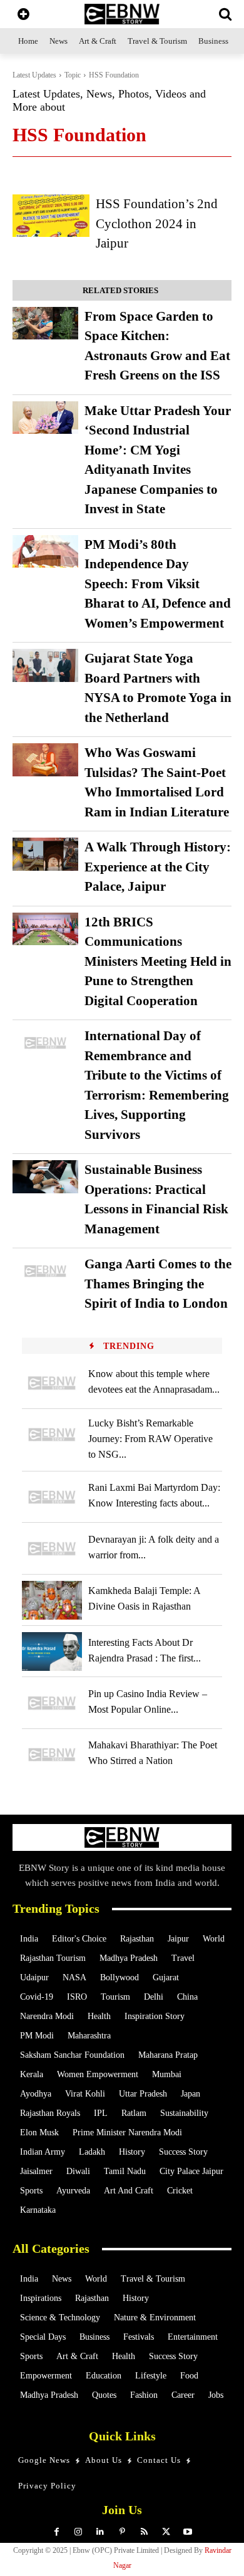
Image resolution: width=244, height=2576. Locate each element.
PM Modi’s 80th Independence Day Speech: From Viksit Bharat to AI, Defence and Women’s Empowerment (158, 584)
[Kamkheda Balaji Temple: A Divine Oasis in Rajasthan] (52, 1600)
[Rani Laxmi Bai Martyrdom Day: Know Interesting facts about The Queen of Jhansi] (52, 1497)
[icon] (23, 15)
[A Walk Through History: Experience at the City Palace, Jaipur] (45, 854)
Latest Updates (34, 75)
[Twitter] (166, 2532)
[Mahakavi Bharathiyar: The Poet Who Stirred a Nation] (52, 1755)
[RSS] (144, 2532)
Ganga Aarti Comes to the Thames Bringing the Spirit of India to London (158, 1284)
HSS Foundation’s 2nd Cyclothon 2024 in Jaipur (157, 223)
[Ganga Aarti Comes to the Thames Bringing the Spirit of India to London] (45, 1271)
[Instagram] (79, 2532)
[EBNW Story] (122, 14)
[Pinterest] (122, 2532)
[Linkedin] (100, 2532)
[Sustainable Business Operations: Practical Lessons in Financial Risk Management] (45, 1177)
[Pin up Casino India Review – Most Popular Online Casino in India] (52, 1703)
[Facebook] (57, 2532)
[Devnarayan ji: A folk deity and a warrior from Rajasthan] (52, 1548)
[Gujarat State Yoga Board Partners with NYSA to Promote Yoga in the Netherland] (45, 665)
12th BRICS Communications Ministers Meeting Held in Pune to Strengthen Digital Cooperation (158, 961)
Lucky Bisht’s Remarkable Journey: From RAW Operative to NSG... (150, 1439)
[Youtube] (188, 2532)
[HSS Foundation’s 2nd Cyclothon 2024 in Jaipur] (51, 215)
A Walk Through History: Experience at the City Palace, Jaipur (158, 867)
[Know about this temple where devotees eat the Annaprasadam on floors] (52, 1383)
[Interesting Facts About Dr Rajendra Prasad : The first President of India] (52, 1651)
